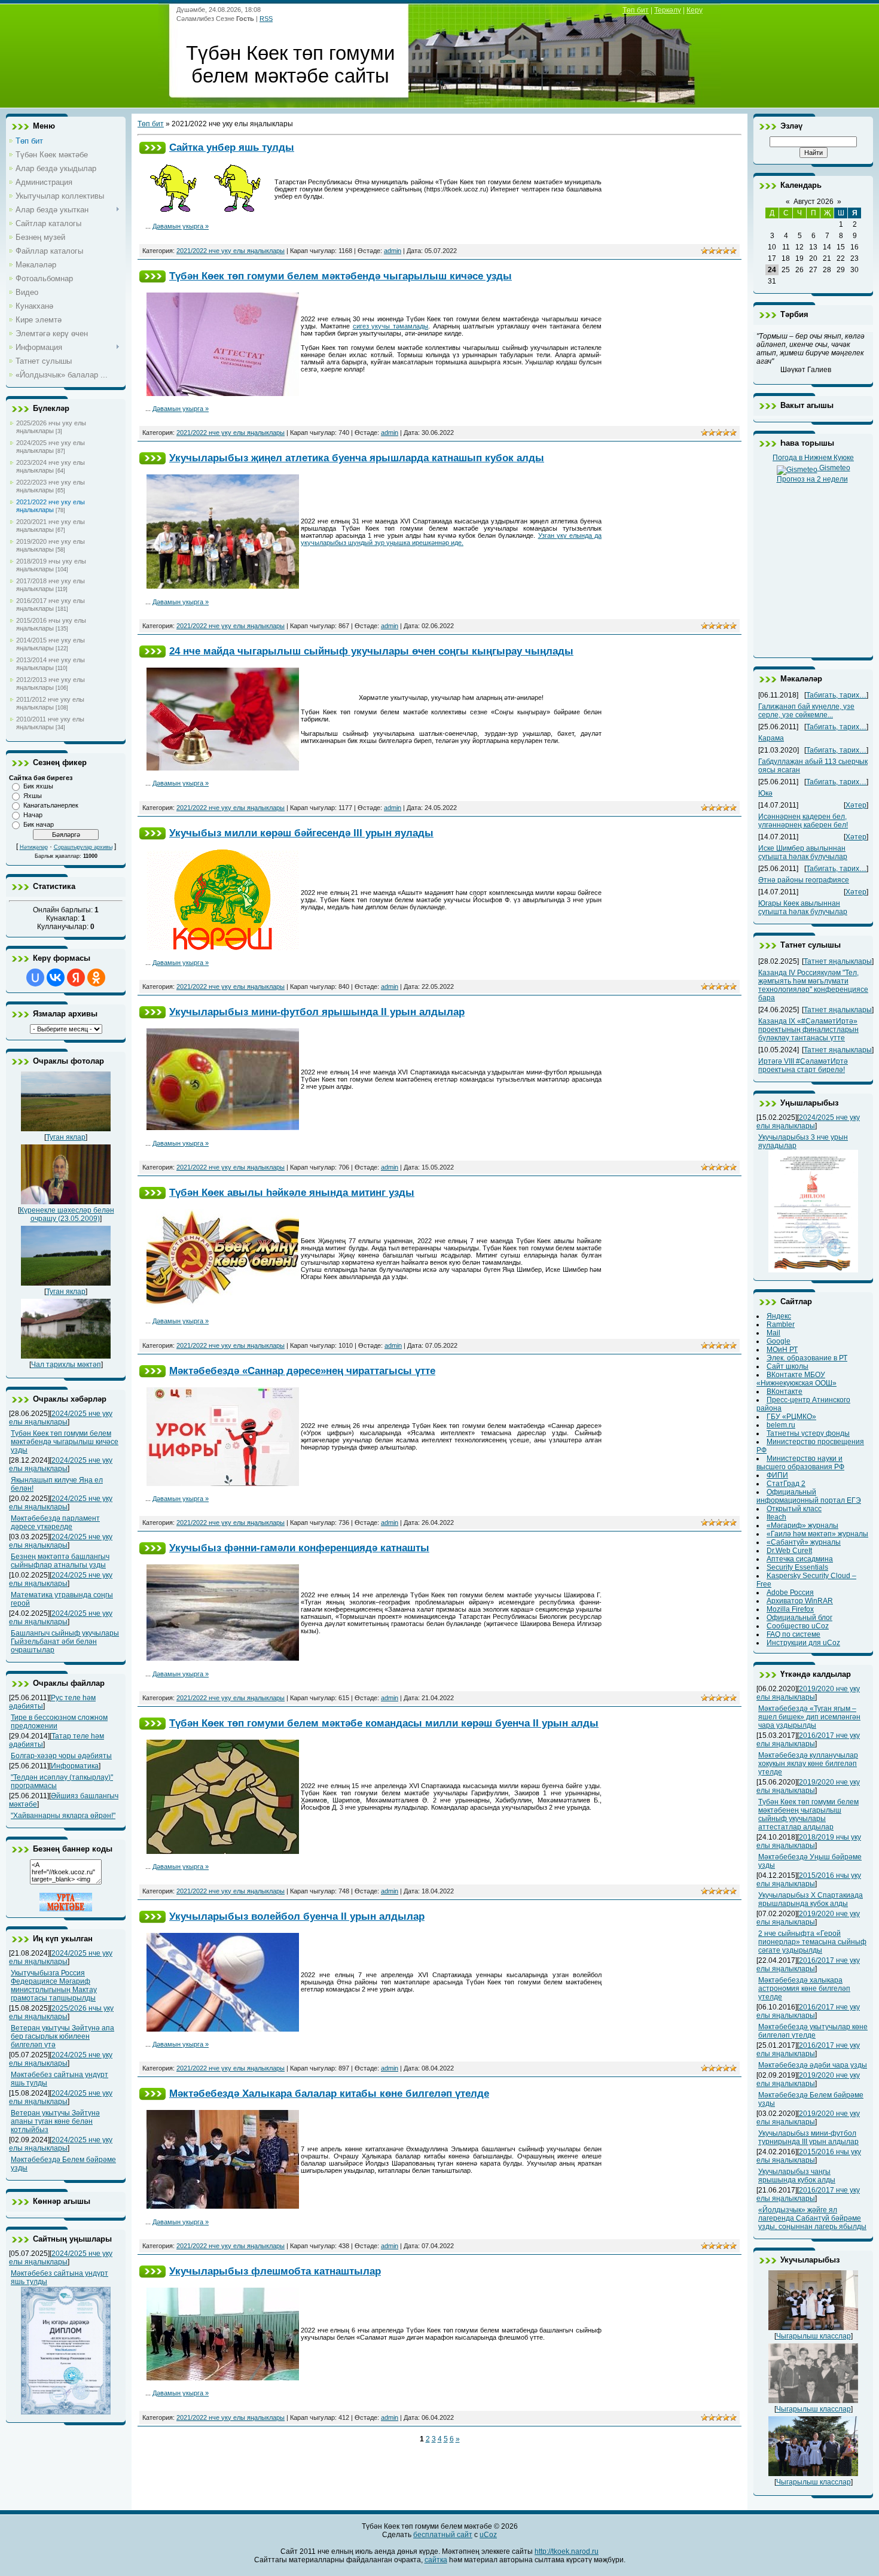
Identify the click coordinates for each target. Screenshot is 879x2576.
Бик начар (39, 824)
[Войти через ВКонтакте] (56, 978)
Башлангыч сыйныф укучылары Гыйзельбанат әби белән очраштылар (65, 1642)
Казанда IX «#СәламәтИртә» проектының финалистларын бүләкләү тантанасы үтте (808, 1030)
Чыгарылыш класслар (814, 2336)
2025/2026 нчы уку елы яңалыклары (51, 427)
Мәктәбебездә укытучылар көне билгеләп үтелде (813, 2031)
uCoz (488, 2535)
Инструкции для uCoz (803, 1643)
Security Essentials (797, 1567)
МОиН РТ (782, 1350)
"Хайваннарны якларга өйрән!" (63, 1816)
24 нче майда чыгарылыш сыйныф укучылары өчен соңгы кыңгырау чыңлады (371, 651)
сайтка (436, 2560)
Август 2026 (814, 202)
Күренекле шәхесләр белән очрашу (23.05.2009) (67, 1214)
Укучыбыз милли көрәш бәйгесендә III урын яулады (301, 833)
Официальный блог (799, 1618)
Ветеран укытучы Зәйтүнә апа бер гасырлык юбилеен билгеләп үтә (62, 2036)
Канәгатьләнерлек (51, 805)
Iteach (776, 1517)
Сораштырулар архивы (83, 847)
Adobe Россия (790, 1593)
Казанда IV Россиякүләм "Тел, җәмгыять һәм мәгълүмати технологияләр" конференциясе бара (813, 985)
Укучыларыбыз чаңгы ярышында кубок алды (797, 2176)
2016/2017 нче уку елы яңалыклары (51, 605)
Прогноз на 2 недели (812, 479)
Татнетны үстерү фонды (808, 1433)
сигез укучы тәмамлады (391, 326)
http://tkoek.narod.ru (567, 2551)
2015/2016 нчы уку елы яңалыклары (51, 624)
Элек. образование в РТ (807, 1358)
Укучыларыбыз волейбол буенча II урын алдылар (297, 1916)
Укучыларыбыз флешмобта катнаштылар (275, 2271)
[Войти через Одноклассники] (96, 978)
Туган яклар (66, 1137)
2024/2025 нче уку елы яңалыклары (51, 447)
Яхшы (33, 796)
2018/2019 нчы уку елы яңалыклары (51, 565)
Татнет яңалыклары (838, 961)
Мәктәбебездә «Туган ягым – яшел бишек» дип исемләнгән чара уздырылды (809, 1717)
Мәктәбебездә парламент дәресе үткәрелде (55, 1523)
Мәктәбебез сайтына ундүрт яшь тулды (59, 2277)
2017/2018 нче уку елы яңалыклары (51, 585)
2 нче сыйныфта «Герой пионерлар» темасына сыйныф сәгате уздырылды (812, 1942)
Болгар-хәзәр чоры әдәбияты (61, 1756)
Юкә (765, 793)
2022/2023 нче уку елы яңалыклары (51, 486)
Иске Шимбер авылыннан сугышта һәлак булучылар (803, 852)
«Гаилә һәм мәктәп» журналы (817, 1534)
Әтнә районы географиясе (804, 880)
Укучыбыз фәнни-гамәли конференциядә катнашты (299, 1548)
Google (779, 1341)
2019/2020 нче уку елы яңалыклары (51, 545)
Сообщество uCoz (798, 1626)
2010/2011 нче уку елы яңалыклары (50, 723)
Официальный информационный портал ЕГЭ (809, 1496)
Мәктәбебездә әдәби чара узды (813, 2065)
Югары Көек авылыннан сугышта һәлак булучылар (803, 908)
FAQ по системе (793, 1634)
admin (393, 251)
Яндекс (779, 1316)
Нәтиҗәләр (34, 847)
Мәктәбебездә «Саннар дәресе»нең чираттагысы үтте (302, 1371)
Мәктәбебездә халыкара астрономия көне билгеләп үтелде (804, 1989)
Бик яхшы (38, 786)
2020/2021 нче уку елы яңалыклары (51, 526)
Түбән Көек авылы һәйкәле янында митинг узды (292, 1192)
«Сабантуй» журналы (804, 1542)
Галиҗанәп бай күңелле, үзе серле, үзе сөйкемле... (806, 711)
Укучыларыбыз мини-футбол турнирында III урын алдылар (808, 2137)
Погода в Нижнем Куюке (813, 458)
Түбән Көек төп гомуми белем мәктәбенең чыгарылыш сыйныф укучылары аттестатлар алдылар (808, 1814)
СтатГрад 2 (786, 1484)
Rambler (781, 1324)
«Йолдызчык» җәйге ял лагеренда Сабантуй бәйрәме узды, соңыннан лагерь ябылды (812, 2218)
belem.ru (781, 1425)
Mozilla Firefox (790, 1609)
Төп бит (636, 10)
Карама (771, 738)
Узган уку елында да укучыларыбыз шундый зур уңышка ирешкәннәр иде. (451, 539)
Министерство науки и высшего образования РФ (800, 1463)
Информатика (75, 1766)
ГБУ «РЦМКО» (791, 1417)
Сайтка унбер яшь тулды (232, 147)
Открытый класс (794, 1509)
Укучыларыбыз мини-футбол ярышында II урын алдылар (317, 1012)
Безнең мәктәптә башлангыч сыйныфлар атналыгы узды (60, 1561)
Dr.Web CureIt (789, 1551)
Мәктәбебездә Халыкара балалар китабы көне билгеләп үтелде (329, 2093)
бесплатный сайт (443, 2535)
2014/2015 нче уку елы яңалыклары (51, 644)
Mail (773, 1333)
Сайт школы (788, 1366)
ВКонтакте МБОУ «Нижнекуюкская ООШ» (796, 1379)
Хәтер (856, 805)
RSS (266, 19)
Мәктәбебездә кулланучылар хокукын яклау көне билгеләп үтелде (808, 1764)
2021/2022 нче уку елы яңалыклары (51, 506)
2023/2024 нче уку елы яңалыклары (51, 466)
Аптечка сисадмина (800, 1559)
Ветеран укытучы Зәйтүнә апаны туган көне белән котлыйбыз (55, 2121)
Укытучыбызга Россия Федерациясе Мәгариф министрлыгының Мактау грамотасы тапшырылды (54, 1986)
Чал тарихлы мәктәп (66, 1365)
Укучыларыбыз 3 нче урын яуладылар (803, 1141)
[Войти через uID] (35, 978)
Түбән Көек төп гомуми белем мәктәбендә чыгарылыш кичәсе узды (65, 1442)
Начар (33, 815)
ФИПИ (777, 1475)
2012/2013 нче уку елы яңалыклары (51, 683)
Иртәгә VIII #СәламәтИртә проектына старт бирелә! (803, 1065)
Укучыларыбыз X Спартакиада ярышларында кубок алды (811, 1899)
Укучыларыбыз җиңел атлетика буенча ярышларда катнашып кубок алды (357, 458)
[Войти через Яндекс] (76, 978)
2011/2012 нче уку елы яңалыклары (50, 703)
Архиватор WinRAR (800, 1601)
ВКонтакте (785, 1391)
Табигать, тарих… (836, 695)
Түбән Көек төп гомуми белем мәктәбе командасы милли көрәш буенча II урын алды (384, 1723)
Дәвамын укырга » (181, 226)
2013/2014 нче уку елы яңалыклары (51, 664)
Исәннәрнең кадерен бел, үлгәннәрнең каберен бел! (803, 821)
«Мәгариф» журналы (802, 1525)
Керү (695, 10)
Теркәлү (668, 10)
